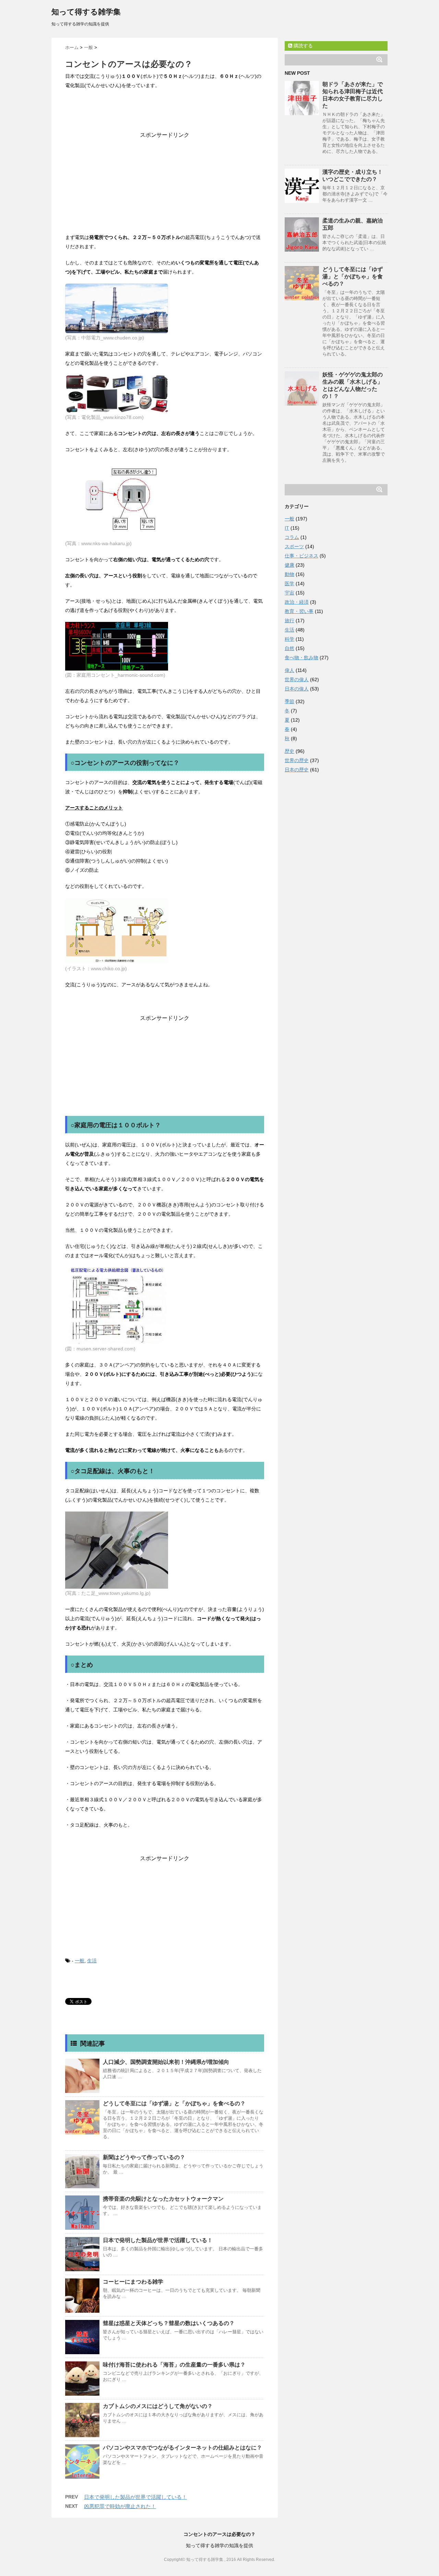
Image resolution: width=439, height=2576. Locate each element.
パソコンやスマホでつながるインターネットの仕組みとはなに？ (182, 2448)
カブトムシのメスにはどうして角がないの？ (158, 2406)
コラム (292, 537)
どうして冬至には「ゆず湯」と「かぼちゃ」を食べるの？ (174, 2103)
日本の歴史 (297, 770)
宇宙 (289, 593)
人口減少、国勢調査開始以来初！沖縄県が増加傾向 (166, 2062)
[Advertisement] (165, 182)
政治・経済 (297, 602)
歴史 (289, 751)
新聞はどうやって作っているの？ (144, 2157)
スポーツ (294, 546)
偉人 (289, 670)
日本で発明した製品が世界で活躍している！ (158, 2240)
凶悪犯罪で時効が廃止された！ (120, 2506)
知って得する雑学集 (86, 12)
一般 (80, 1961)
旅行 (289, 621)
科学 (289, 639)
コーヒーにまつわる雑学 (133, 2282)
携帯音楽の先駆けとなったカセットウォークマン (163, 2199)
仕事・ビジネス (301, 556)
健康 (289, 565)
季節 (289, 701)
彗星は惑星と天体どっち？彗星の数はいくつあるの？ (169, 2323)
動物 (289, 574)
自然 (289, 648)
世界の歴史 (297, 760)
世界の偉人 (297, 679)
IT (287, 528)
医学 (289, 583)
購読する (302, 46)
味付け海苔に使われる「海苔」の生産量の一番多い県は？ (174, 2365)
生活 (92, 1961)
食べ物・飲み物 (301, 658)
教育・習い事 (299, 611)
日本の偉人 (297, 689)
